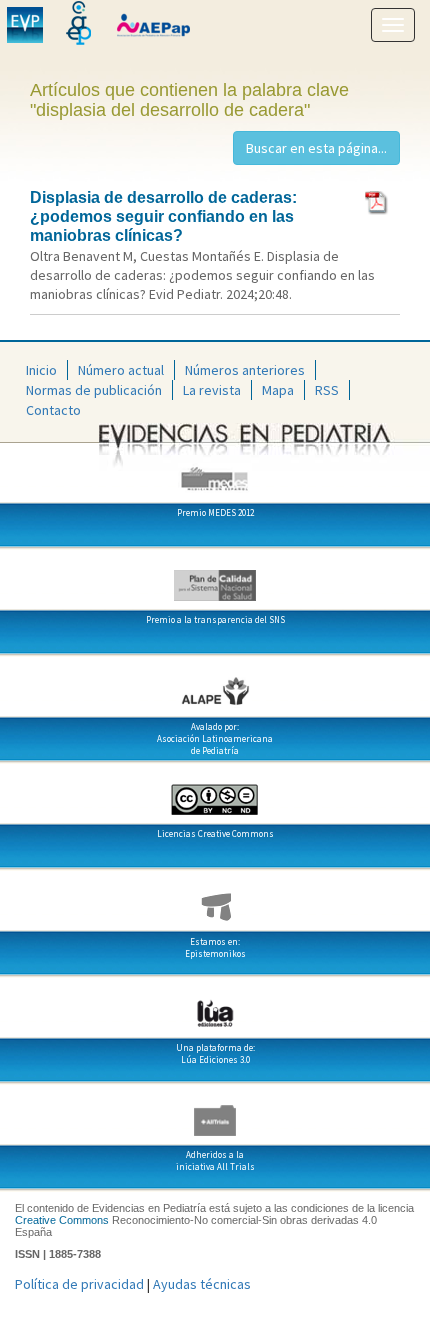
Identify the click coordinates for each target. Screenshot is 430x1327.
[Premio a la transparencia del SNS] (215, 578)
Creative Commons (62, 1220)
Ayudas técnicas (202, 1284)
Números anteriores (245, 370)
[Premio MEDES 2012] (215, 471)
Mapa (278, 390)
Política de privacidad (79, 1284)
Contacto (53, 410)
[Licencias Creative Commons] (215, 792)
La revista (212, 390)
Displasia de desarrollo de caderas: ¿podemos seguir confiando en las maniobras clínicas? (163, 216)
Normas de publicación (94, 390)
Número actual (121, 370)
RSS (327, 390)
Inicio (41, 370)
